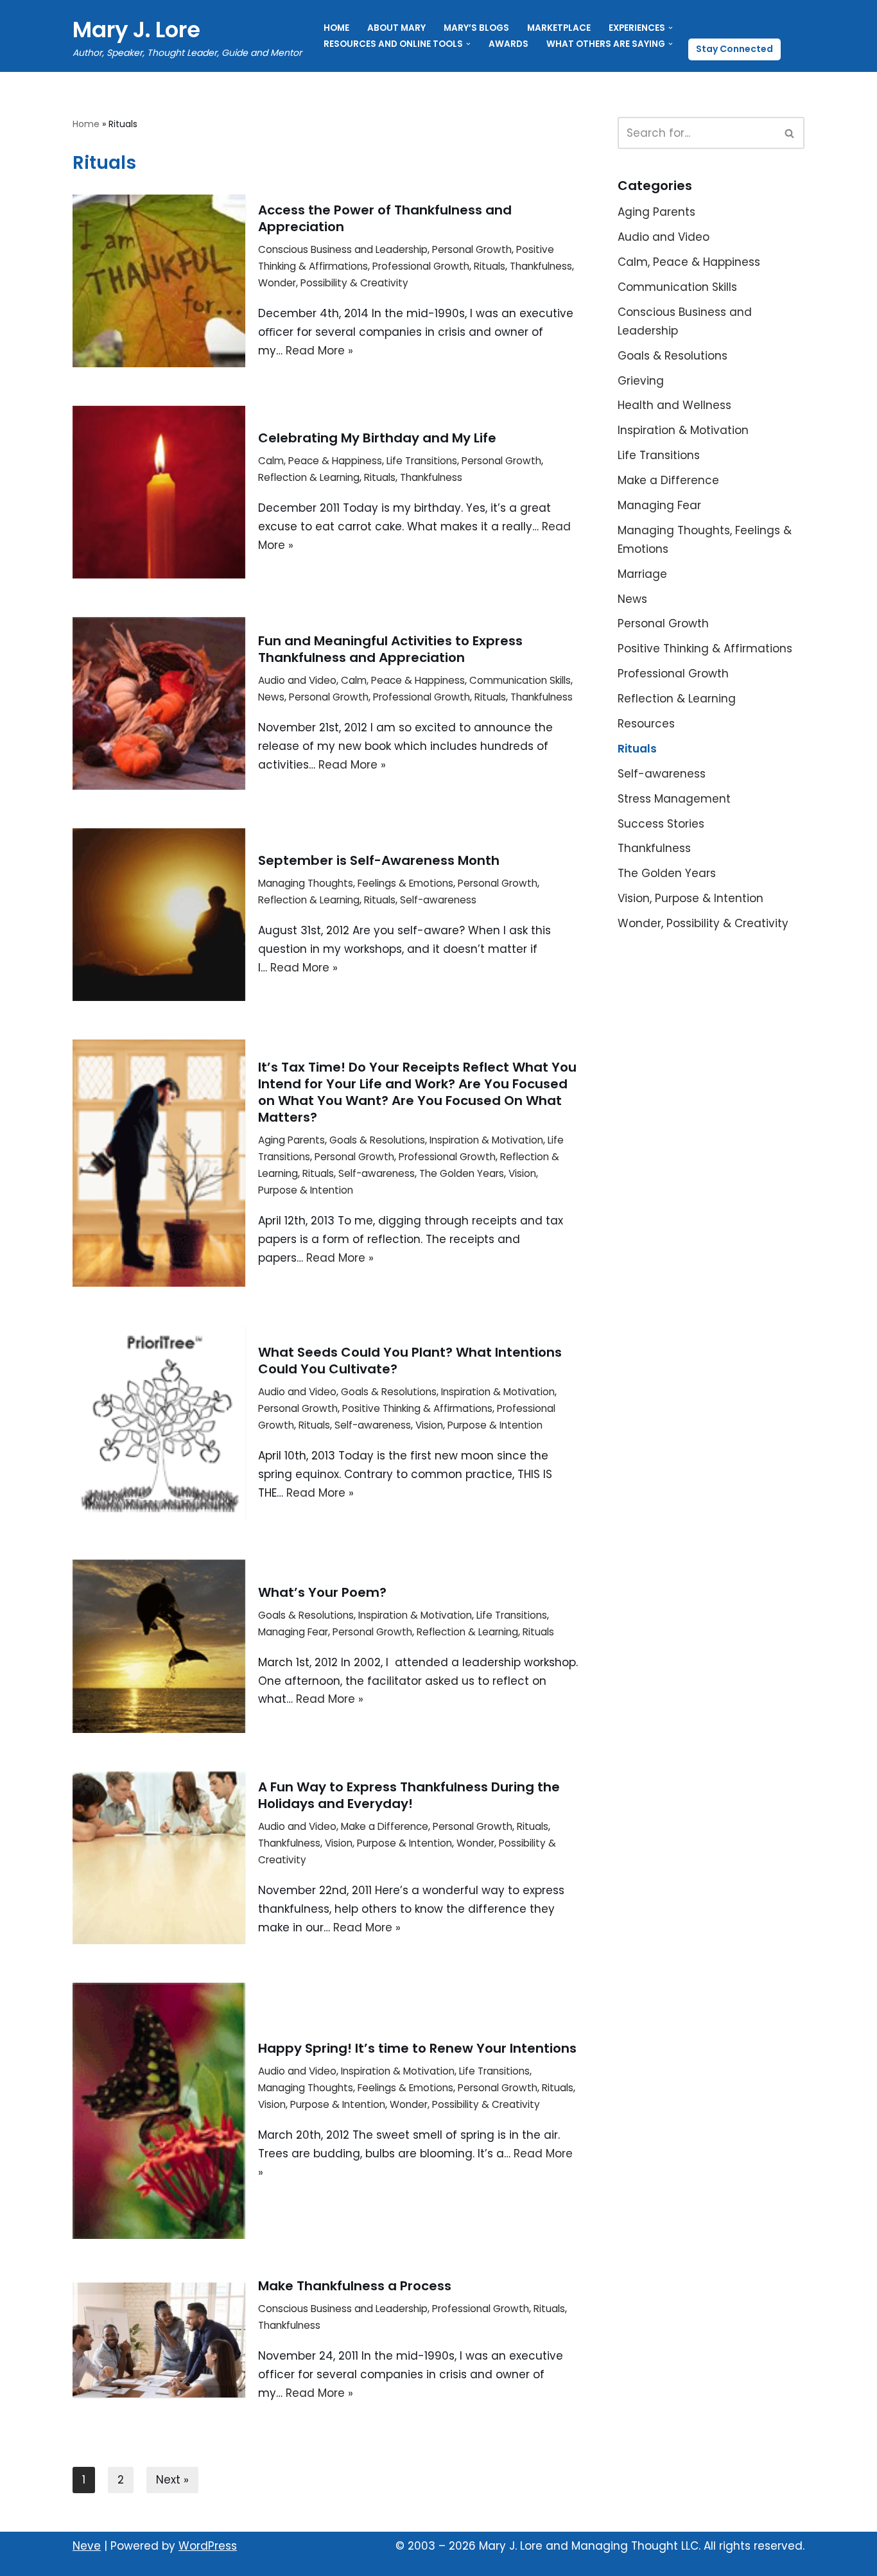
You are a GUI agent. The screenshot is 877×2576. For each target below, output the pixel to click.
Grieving (641, 381)
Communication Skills (520, 680)
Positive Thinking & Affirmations (417, 1408)
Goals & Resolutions (377, 1140)
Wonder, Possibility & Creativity (333, 283)
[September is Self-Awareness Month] (159, 915)
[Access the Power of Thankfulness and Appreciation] (159, 281)
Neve (87, 2546)
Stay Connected (734, 49)
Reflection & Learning (309, 477)
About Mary (396, 28)
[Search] (790, 133)
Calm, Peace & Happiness (320, 461)
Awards (508, 44)
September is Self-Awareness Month (379, 860)
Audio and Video (297, 680)
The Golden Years (462, 1173)
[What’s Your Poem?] (159, 1646)
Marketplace (559, 28)
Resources (646, 724)
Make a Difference (385, 1826)
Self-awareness (438, 900)
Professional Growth (421, 266)
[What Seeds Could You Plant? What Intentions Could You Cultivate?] (159, 1423)
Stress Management (674, 799)
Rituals (490, 266)
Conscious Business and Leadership (343, 249)
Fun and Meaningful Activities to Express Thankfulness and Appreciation (390, 649)
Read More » (319, 351)
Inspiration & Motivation (486, 1140)
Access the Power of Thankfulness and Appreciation (385, 218)
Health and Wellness (674, 405)
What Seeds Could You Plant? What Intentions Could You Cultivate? (410, 1361)
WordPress (208, 2546)
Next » (172, 2480)
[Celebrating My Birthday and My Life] (159, 492)
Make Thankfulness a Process (355, 2286)
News (271, 697)
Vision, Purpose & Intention (479, 1425)
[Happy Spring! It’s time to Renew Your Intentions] (159, 2111)
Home (336, 28)
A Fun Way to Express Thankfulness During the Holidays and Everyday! (409, 1795)
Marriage (642, 574)
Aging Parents (291, 1140)
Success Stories (661, 824)
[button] (671, 28)
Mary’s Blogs (476, 28)
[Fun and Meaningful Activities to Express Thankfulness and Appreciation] (159, 703)
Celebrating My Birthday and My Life (377, 438)
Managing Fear (293, 1632)
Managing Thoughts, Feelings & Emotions (356, 883)
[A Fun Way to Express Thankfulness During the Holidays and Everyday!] (159, 1858)
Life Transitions (422, 461)
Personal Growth (472, 249)
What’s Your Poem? (322, 1592)
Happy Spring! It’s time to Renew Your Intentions (417, 2048)
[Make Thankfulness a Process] (159, 2340)
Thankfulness (541, 266)
